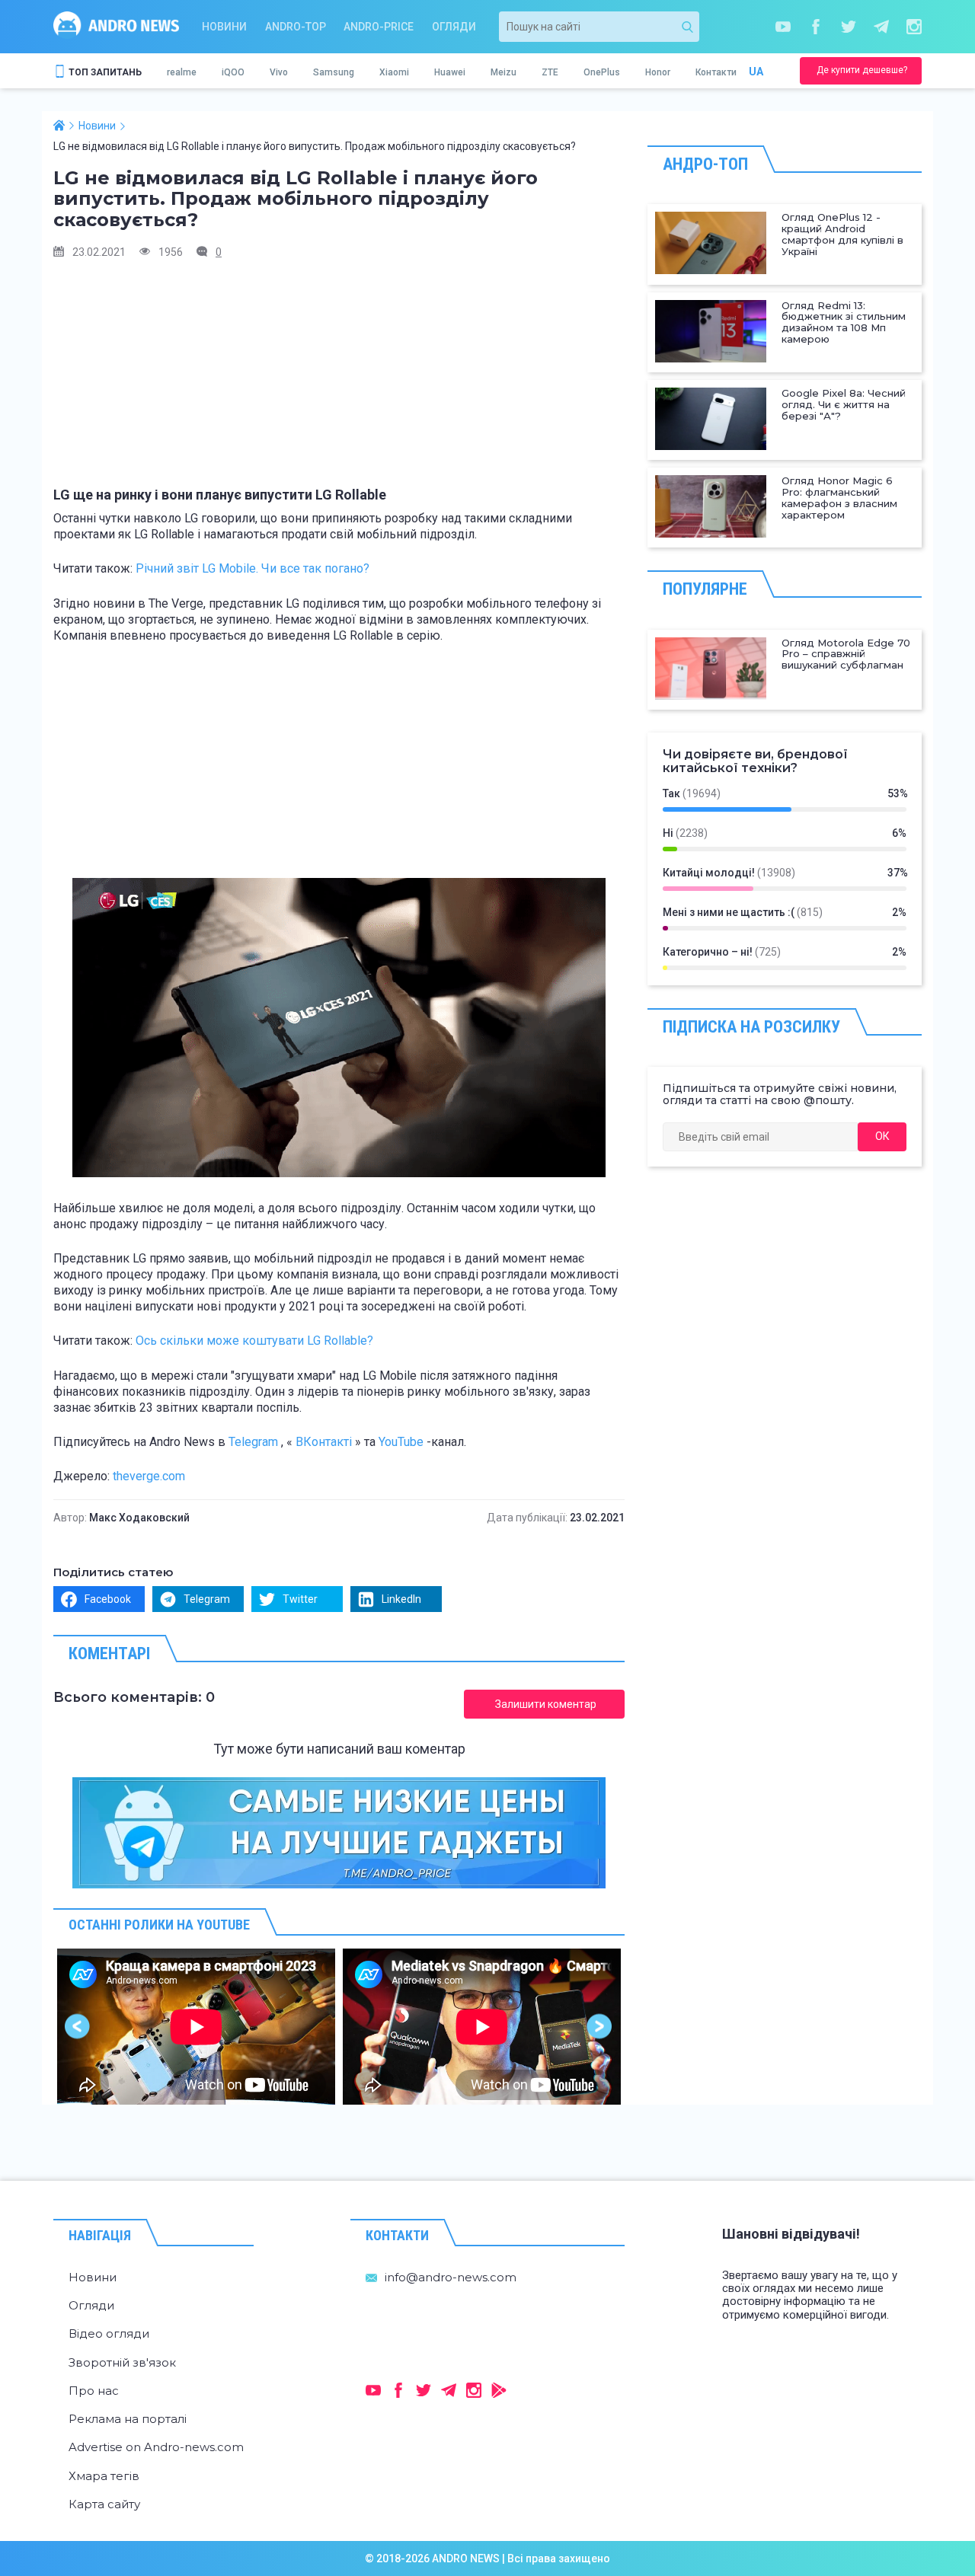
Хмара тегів (104, 2476)
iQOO (233, 72)
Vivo (279, 72)
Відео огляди (109, 2333)
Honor (658, 72)
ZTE (550, 72)
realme (182, 72)
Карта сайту (104, 2504)
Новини (224, 27)
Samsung (334, 72)
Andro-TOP (296, 27)
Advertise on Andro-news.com (156, 2447)
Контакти (716, 72)
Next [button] (600, 2027)
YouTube (401, 1442)
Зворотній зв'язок (122, 2362)
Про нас (94, 2391)
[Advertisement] (339, 380)
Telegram (253, 1442)
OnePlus (602, 72)
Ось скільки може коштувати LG (254, 1341)
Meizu (503, 72)
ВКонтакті (324, 1442)
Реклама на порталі (128, 2419)
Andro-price (379, 27)
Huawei (450, 72)
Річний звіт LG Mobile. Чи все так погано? (253, 568)
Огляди (454, 27)
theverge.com (149, 1476)
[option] (196, 2027)
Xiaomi (394, 72)
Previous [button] (78, 2027)
